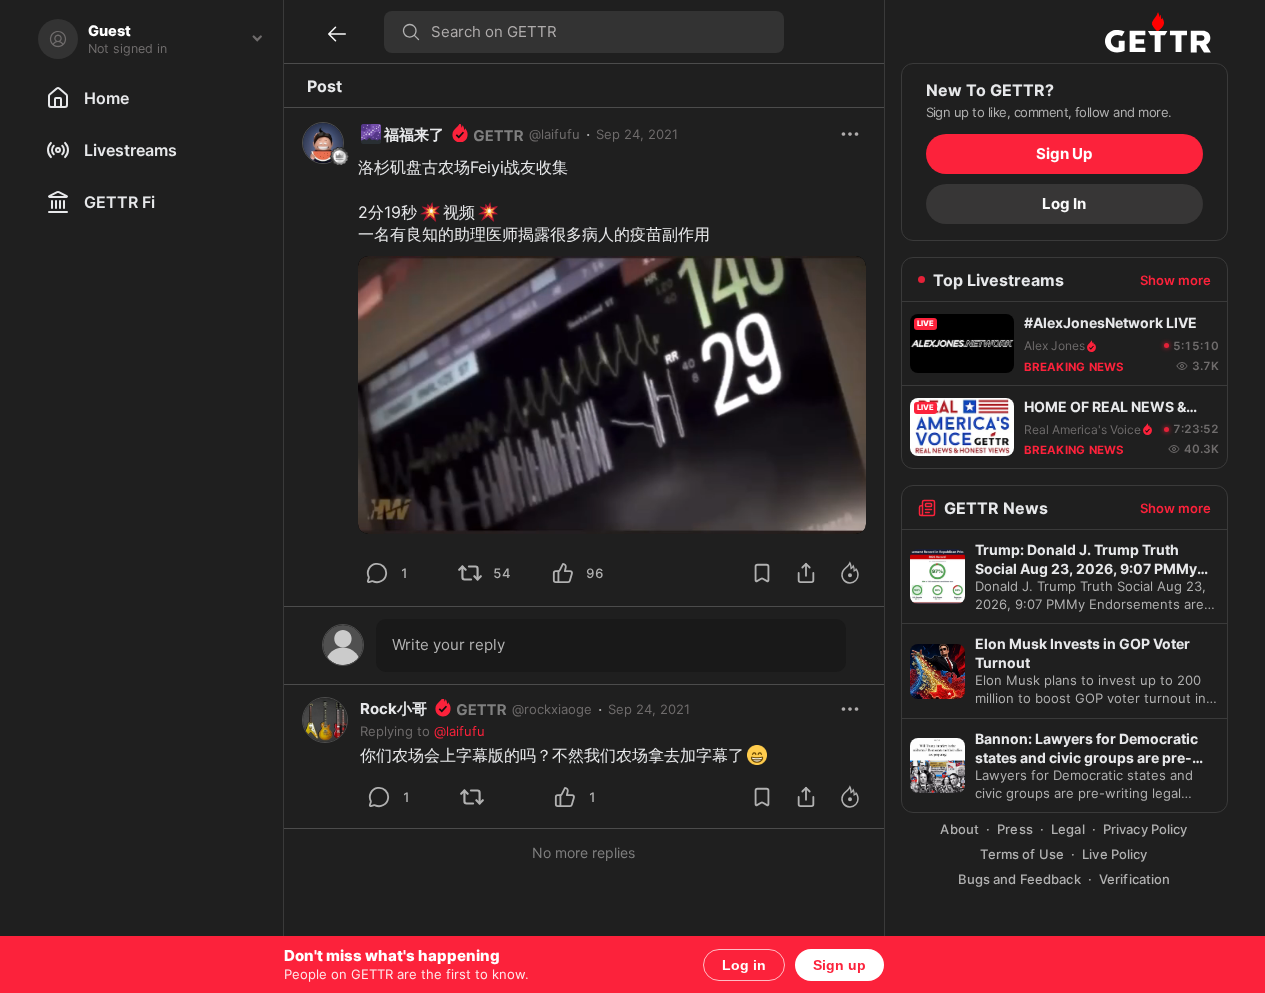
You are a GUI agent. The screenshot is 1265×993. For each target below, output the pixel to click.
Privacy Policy (1145, 829)
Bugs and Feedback (1019, 879)
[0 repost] (499, 797)
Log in (744, 965)
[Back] (337, 34)
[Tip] (850, 573)
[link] (649, 709)
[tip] (377, 573)
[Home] (1158, 31)
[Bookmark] (762, 573)
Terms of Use (1022, 854)
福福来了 (401, 134)
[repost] (470, 573)
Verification (1135, 879)
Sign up (839, 965)
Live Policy (1114, 854)
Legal (1068, 829)
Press (1015, 829)
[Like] (563, 573)
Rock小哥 (393, 708)
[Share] (806, 573)
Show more (1175, 280)
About (959, 829)
